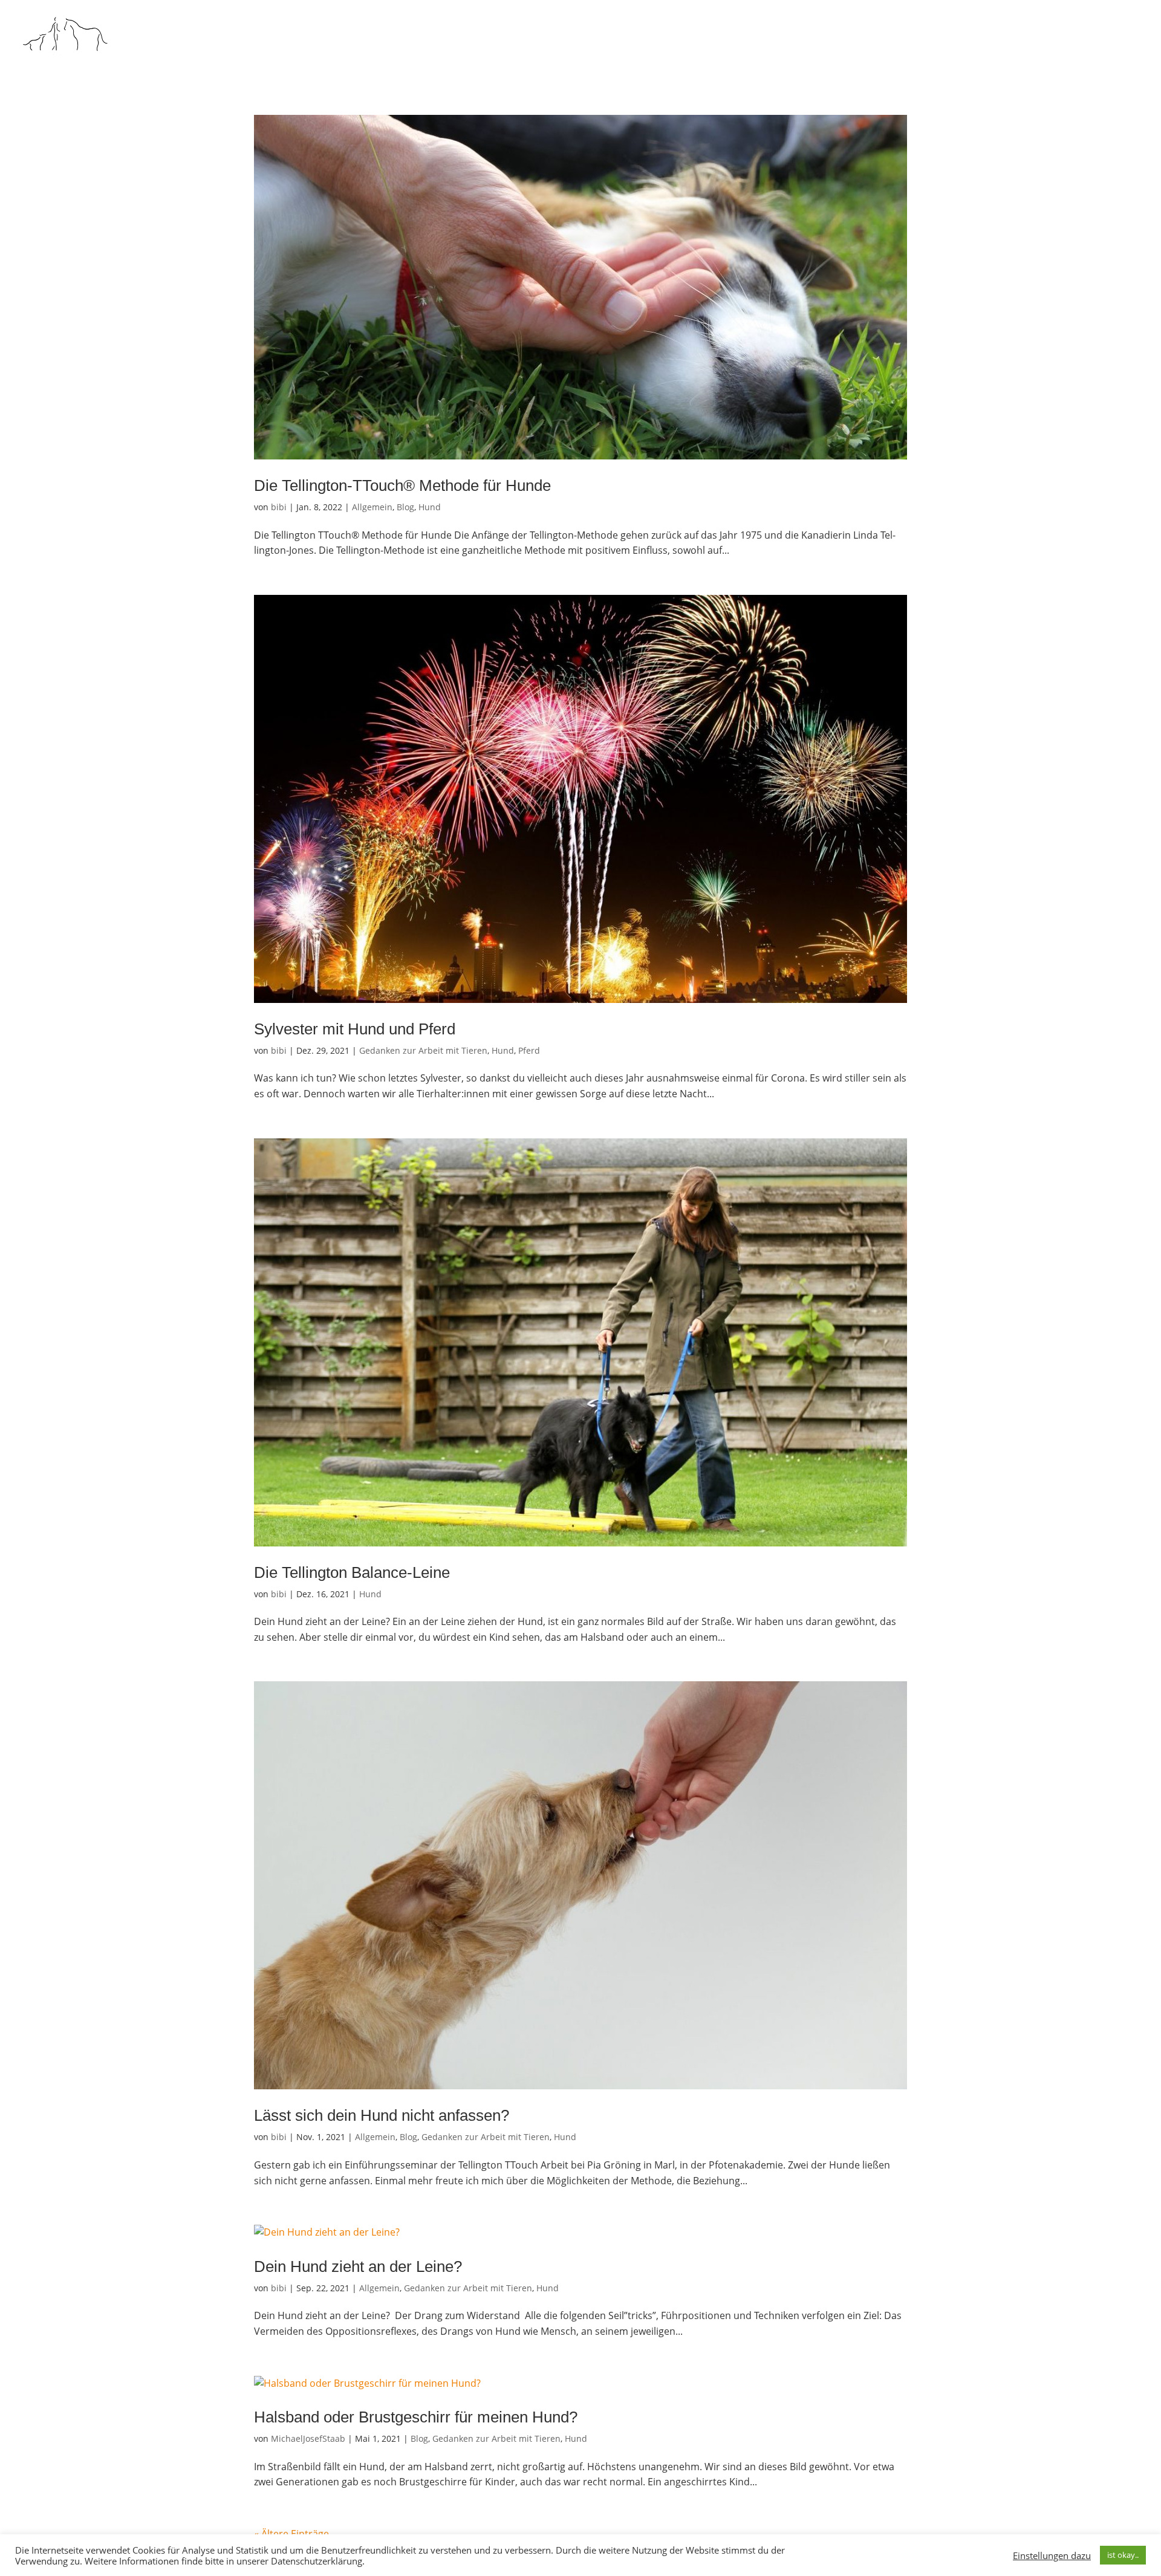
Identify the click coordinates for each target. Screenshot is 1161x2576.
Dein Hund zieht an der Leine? (358, 2266)
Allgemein (372, 507)
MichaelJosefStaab (308, 2438)
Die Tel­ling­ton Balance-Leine (352, 1572)
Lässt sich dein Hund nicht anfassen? (382, 2115)
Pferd (529, 1050)
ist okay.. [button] (1123, 2555)
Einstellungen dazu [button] (1052, 2555)
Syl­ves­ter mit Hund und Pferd (355, 1029)
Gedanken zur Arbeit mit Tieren (423, 1050)
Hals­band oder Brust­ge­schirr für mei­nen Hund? (416, 2417)
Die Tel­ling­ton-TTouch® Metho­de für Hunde (402, 485)
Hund (430, 507)
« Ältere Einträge (291, 2534)
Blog (405, 507)
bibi (279, 507)
